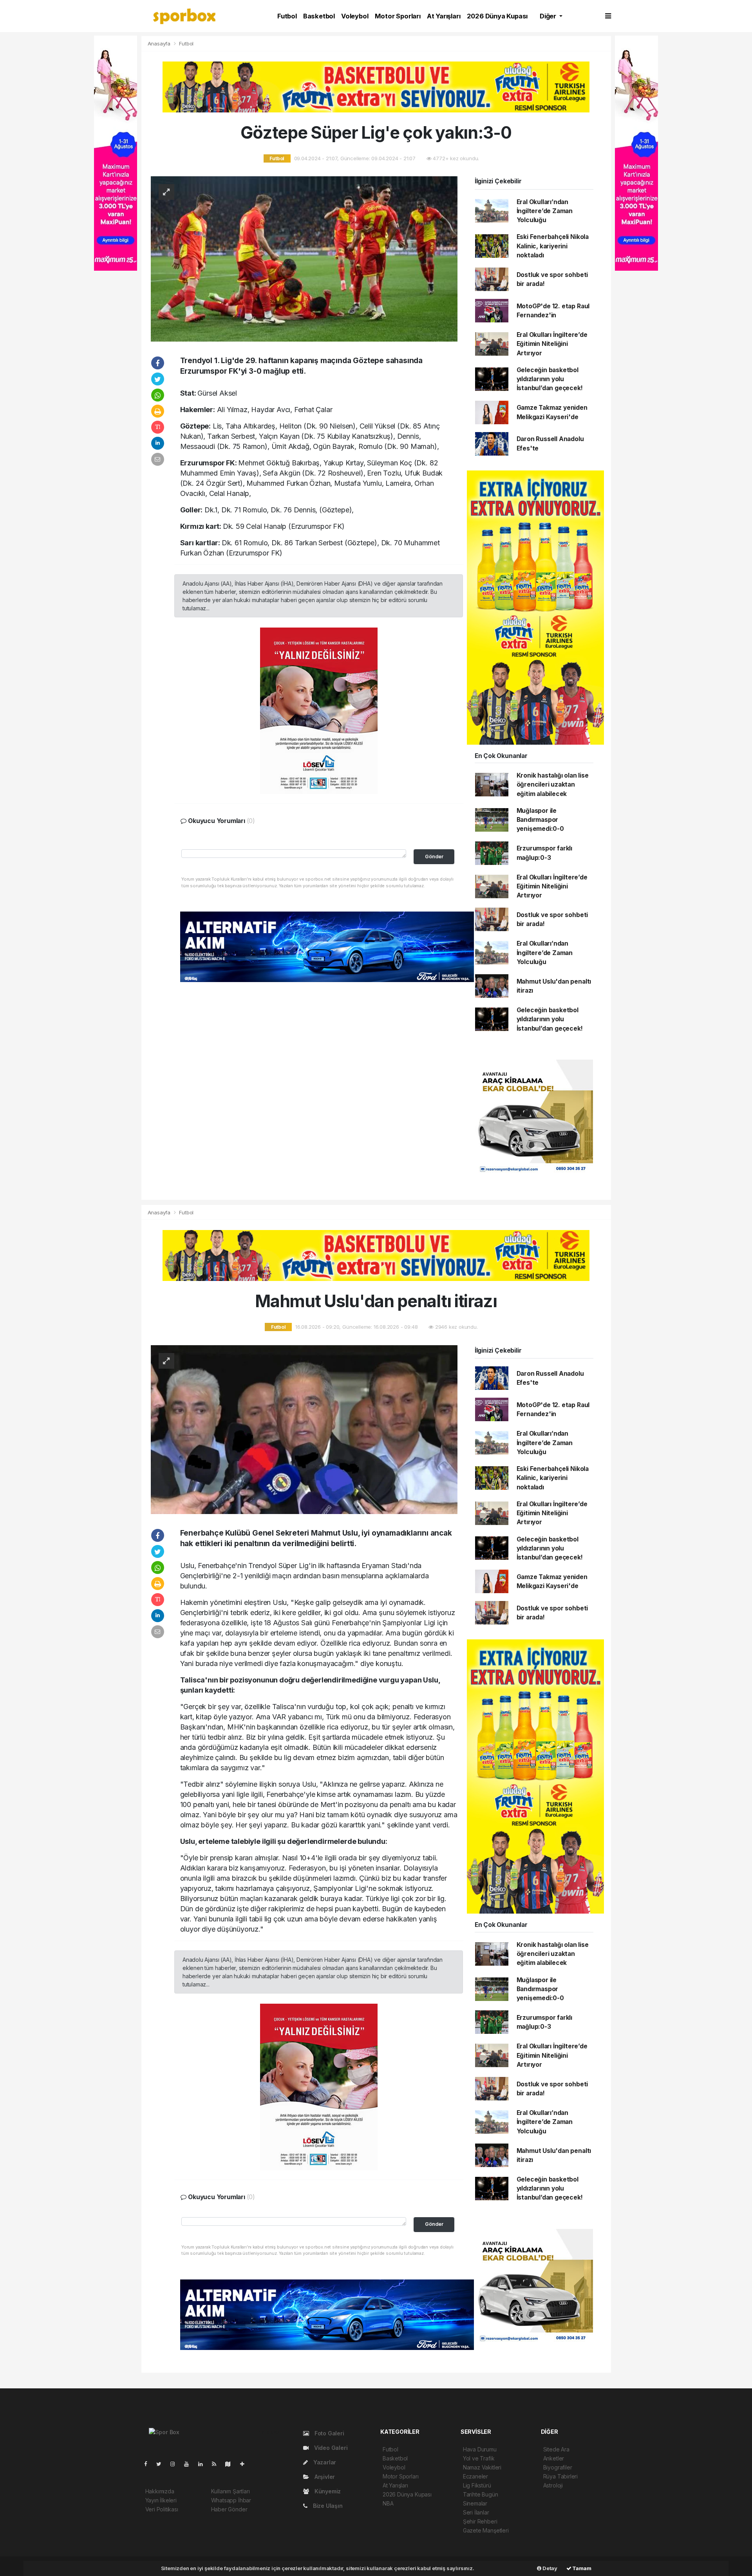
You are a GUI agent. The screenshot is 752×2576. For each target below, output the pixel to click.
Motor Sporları (398, 16)
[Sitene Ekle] (245, 2464)
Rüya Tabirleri (560, 2476)
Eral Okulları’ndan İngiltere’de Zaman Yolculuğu (545, 211)
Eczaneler (475, 2476)
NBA (388, 2503)
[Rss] (217, 2464)
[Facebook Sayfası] (149, 2464)
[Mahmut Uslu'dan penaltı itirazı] (304, 1429)
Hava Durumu (480, 2449)
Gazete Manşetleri (486, 2530)
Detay (549, 2568)
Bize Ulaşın (327, 2506)
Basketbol (319, 16)
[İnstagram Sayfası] (176, 2464)
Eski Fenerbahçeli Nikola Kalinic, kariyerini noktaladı (553, 246)
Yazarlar (324, 2462)
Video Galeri (330, 2448)
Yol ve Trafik (479, 2458)
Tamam (581, 2568)
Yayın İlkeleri (161, 2500)
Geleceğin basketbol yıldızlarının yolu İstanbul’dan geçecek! (550, 379)
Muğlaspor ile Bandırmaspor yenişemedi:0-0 (540, 820)
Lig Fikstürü (477, 2485)
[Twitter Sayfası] (162, 2464)
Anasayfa (160, 43)
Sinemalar (475, 2503)
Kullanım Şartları (230, 2491)
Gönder (434, 857)
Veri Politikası (162, 2509)
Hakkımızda (160, 2491)
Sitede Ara (556, 2449)
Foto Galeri (329, 2433)
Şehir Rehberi (480, 2521)
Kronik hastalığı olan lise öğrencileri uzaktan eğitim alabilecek (553, 785)
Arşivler (324, 2477)
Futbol (287, 16)
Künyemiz (327, 2491)
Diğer (549, 16)
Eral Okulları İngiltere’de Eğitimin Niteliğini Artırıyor (552, 344)
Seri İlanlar (476, 2512)
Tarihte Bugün (481, 2494)
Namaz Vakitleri (482, 2467)
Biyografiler (558, 2467)
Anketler (554, 2458)
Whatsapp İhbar (231, 2500)
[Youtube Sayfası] (190, 2464)
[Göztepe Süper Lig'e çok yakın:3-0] (304, 258)
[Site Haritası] (231, 2464)
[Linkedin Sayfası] (204, 2464)
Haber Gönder (229, 2509)
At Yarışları (444, 16)
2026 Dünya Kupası (497, 16)
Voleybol (355, 16)
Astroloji (553, 2485)
